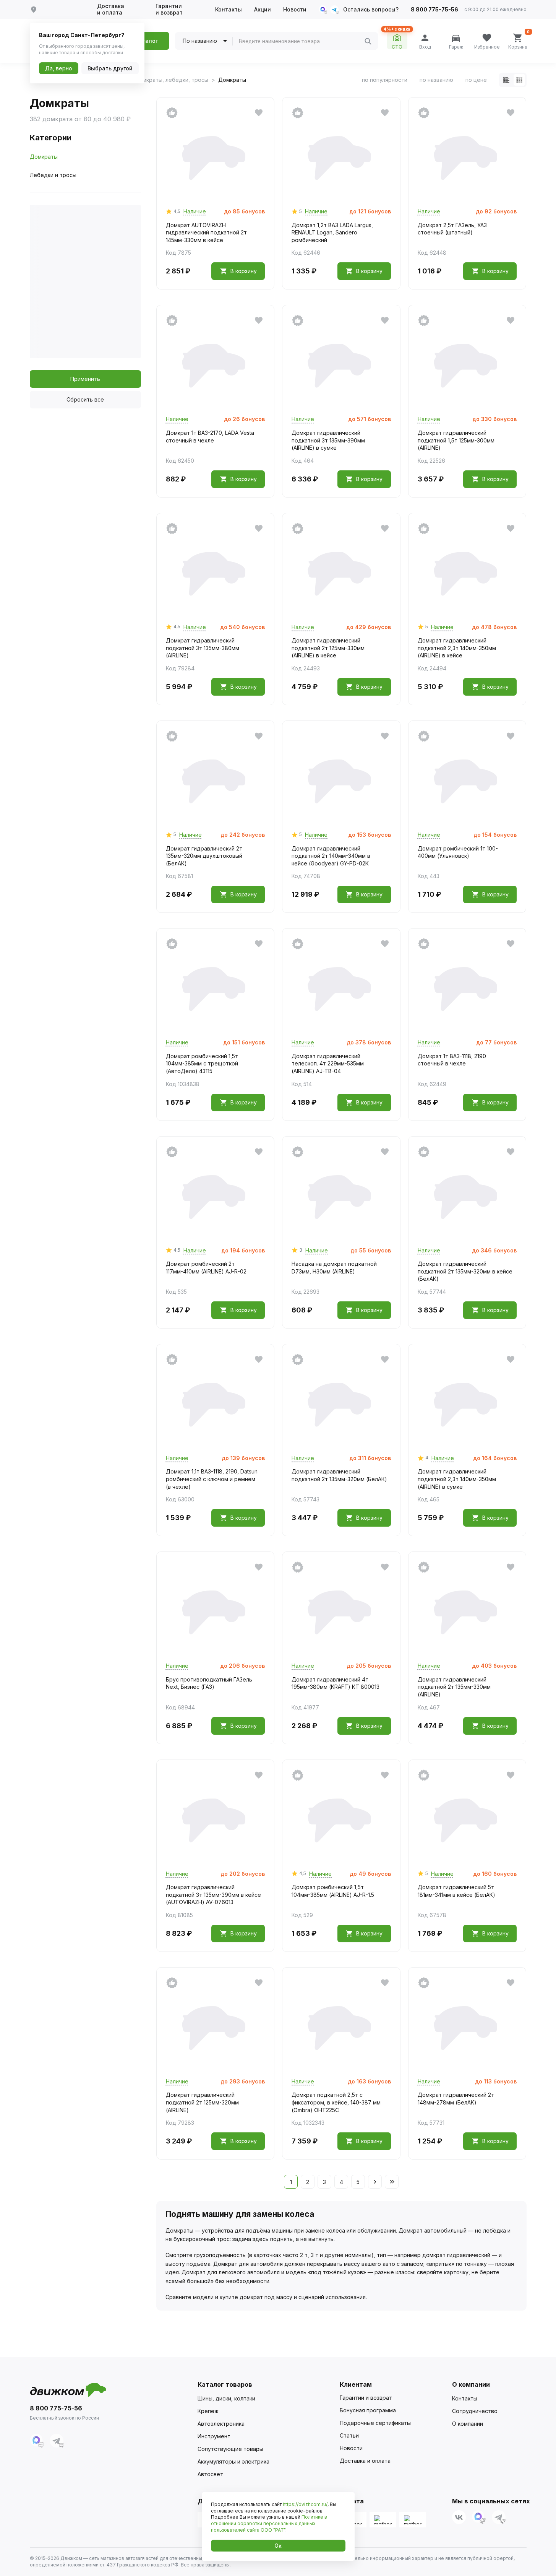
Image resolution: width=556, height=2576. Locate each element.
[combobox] (302, 41)
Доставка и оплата (111, 9)
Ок (278, 2546)
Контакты (229, 10)
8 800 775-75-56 (434, 10)
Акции (263, 10)
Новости (295, 10)
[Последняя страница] (392, 2182)
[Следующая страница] (375, 2182)
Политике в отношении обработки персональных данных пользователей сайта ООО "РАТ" (269, 2523)
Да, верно (59, 68)
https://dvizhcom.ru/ (305, 2504)
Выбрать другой (110, 68)
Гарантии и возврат (169, 9)
